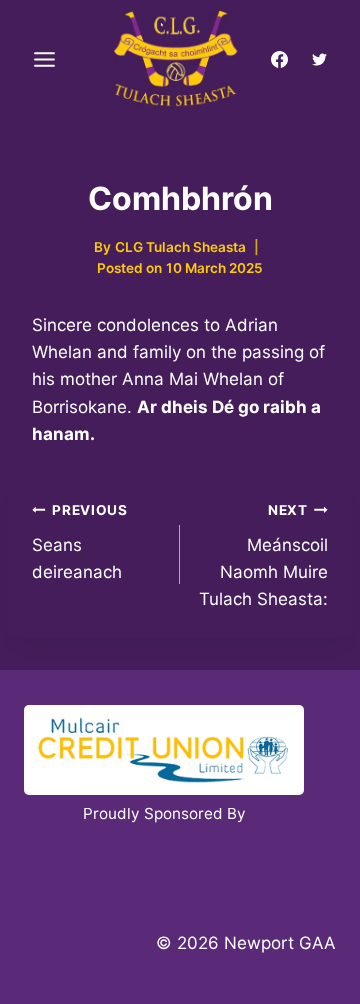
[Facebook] (280, 60)
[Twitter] (319, 60)
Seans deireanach (80, 542)
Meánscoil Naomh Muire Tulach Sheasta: (263, 555)
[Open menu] (45, 60)
